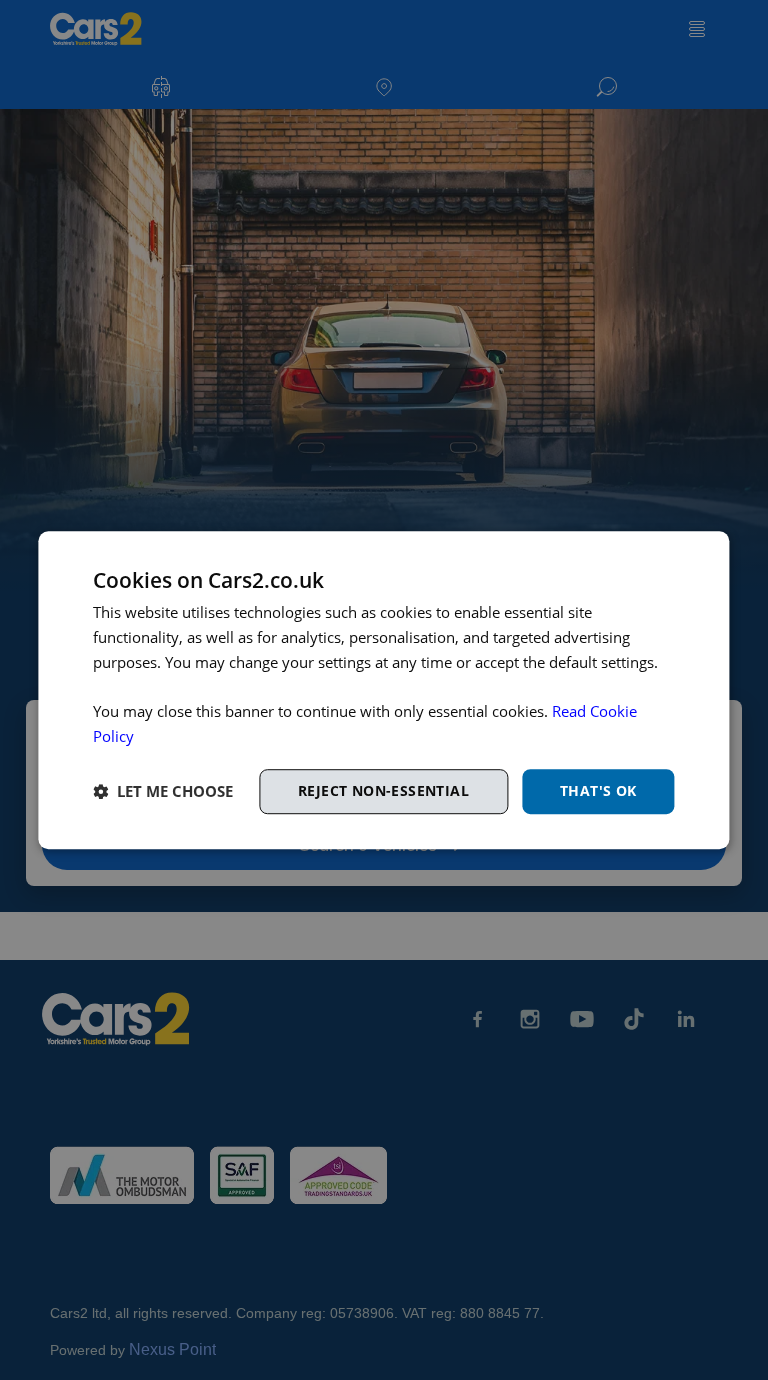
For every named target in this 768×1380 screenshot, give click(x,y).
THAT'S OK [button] (598, 790)
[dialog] (383, 690)
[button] (163, 791)
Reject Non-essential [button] (383, 790)
